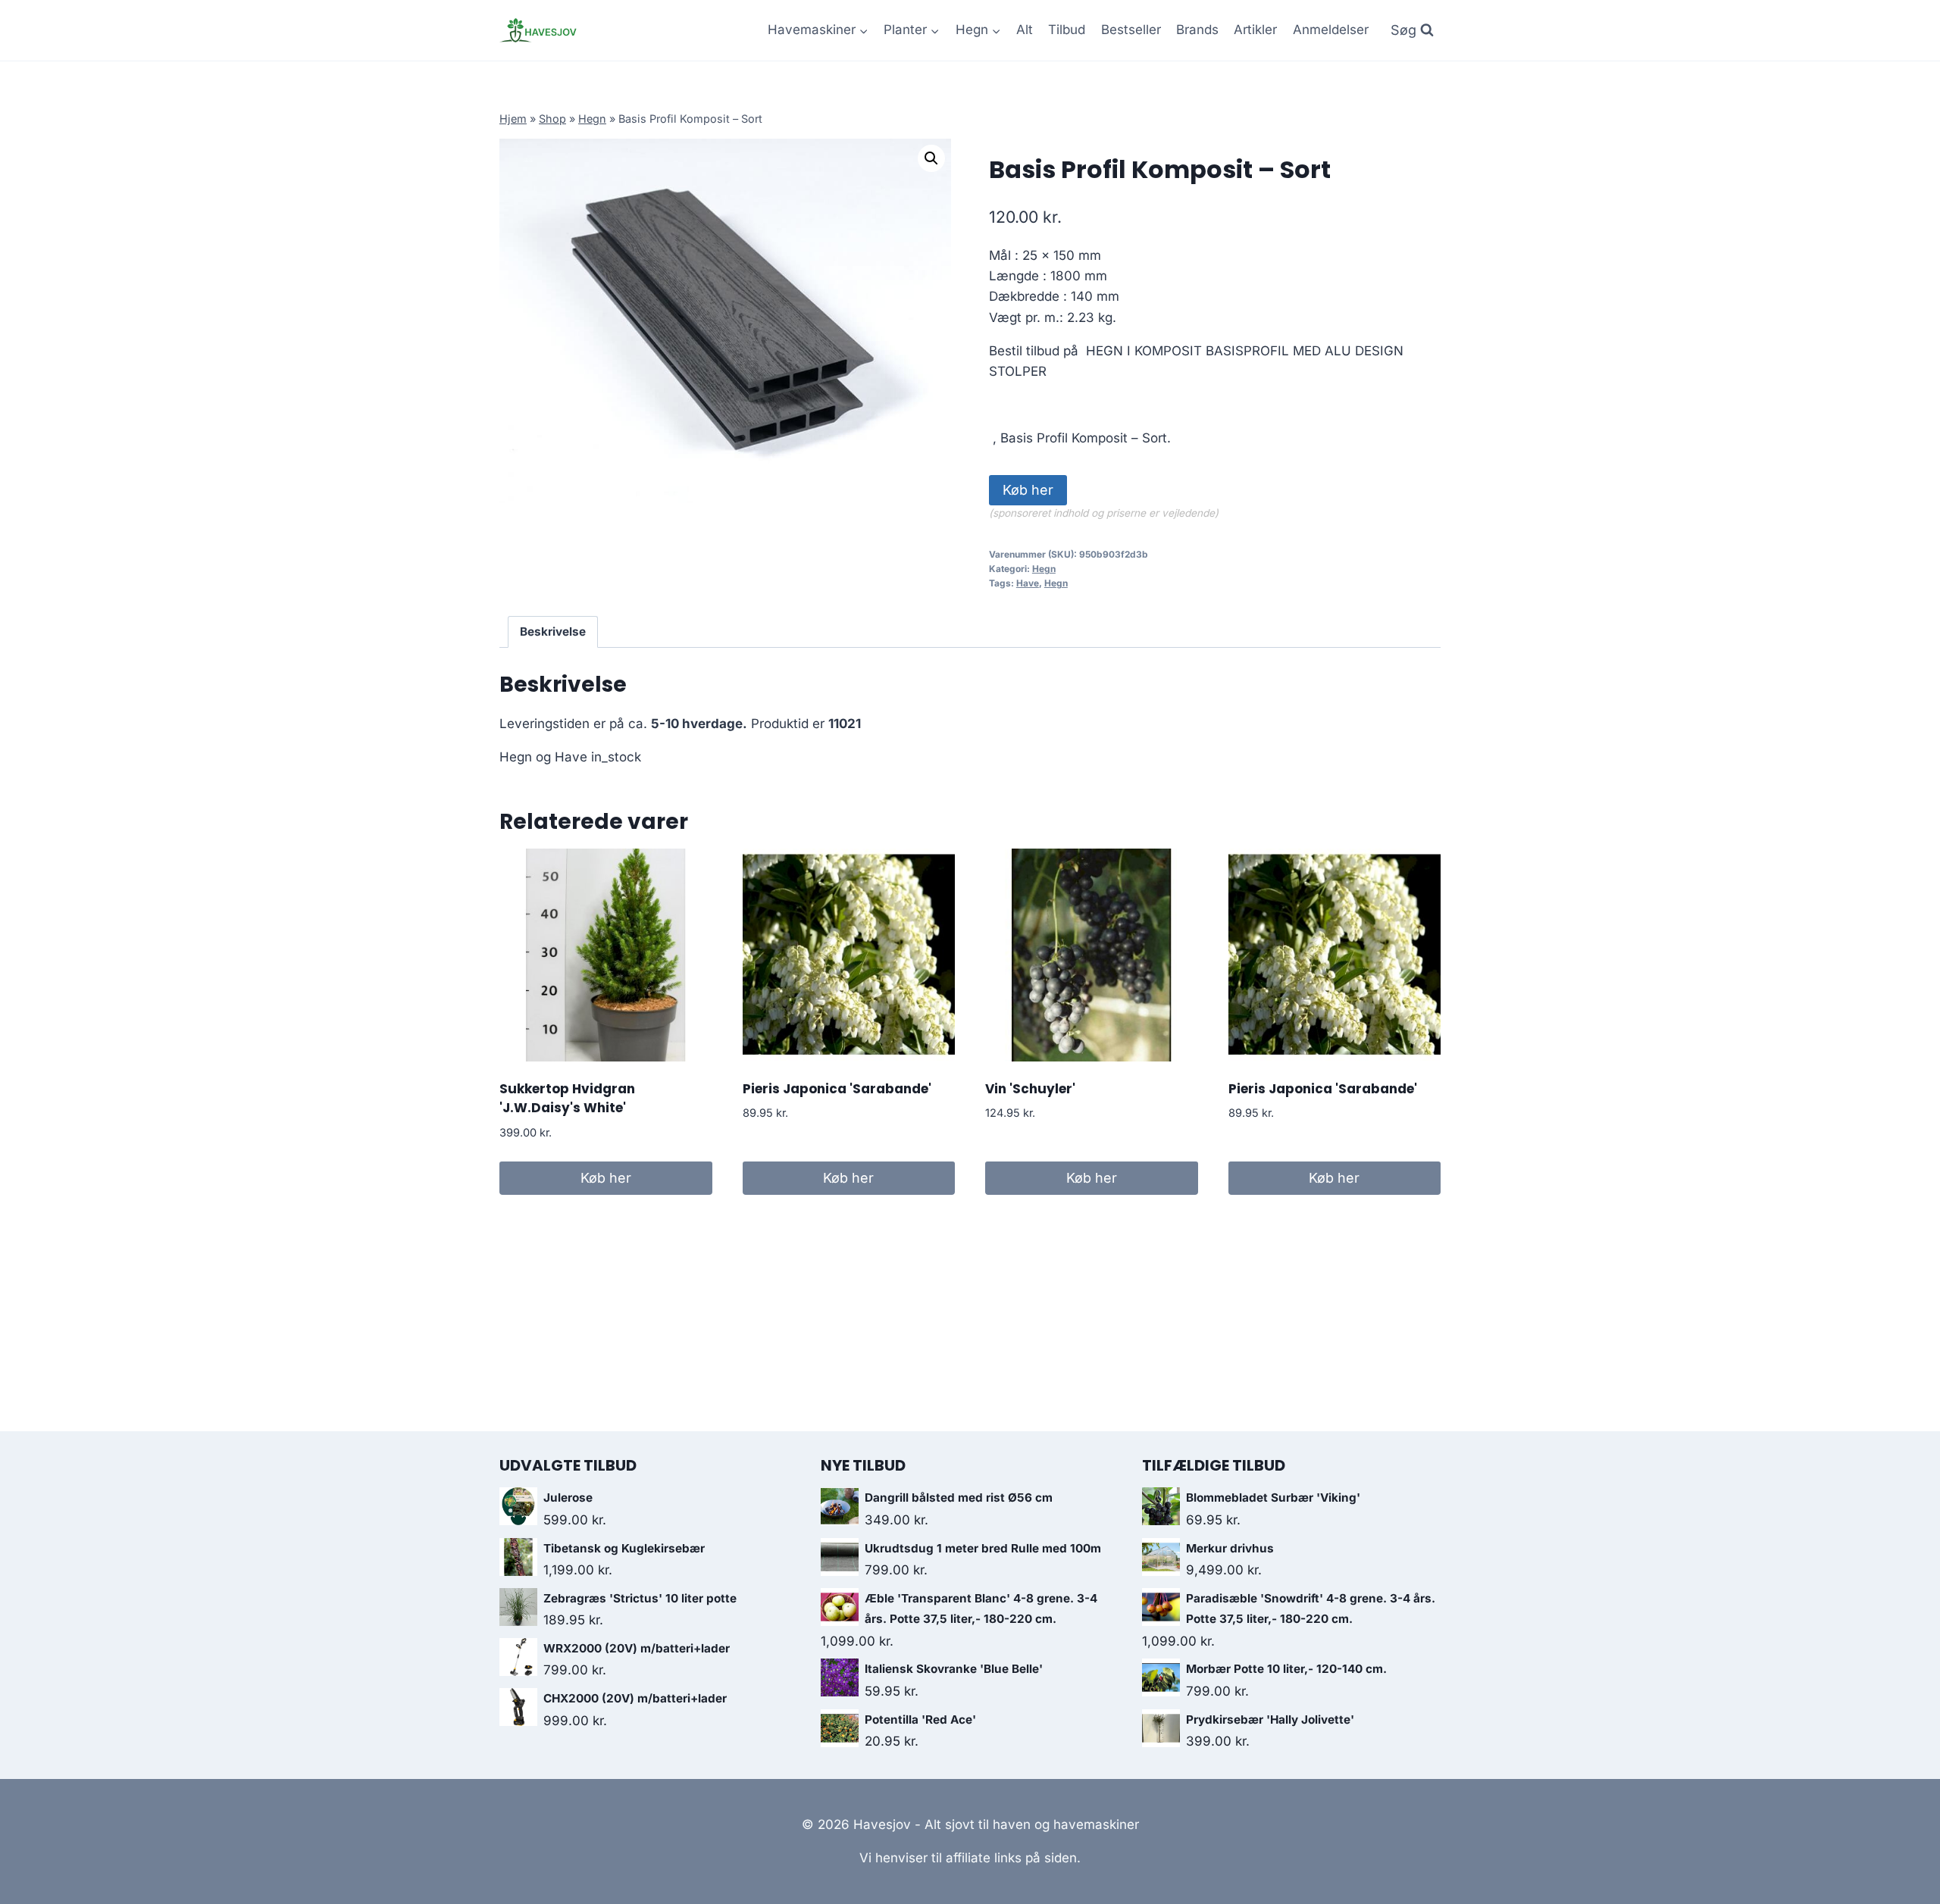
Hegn (592, 119)
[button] (931, 158)
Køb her (1028, 490)
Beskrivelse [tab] (553, 632)
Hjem (513, 119)
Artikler (1255, 30)
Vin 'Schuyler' (1030, 1089)
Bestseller (1131, 30)
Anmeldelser (1331, 30)
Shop (552, 119)
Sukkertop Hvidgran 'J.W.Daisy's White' (567, 1099)
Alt (1025, 30)
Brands (1197, 30)
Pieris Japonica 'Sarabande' (837, 1089)
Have (1028, 583)
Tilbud (1067, 30)
